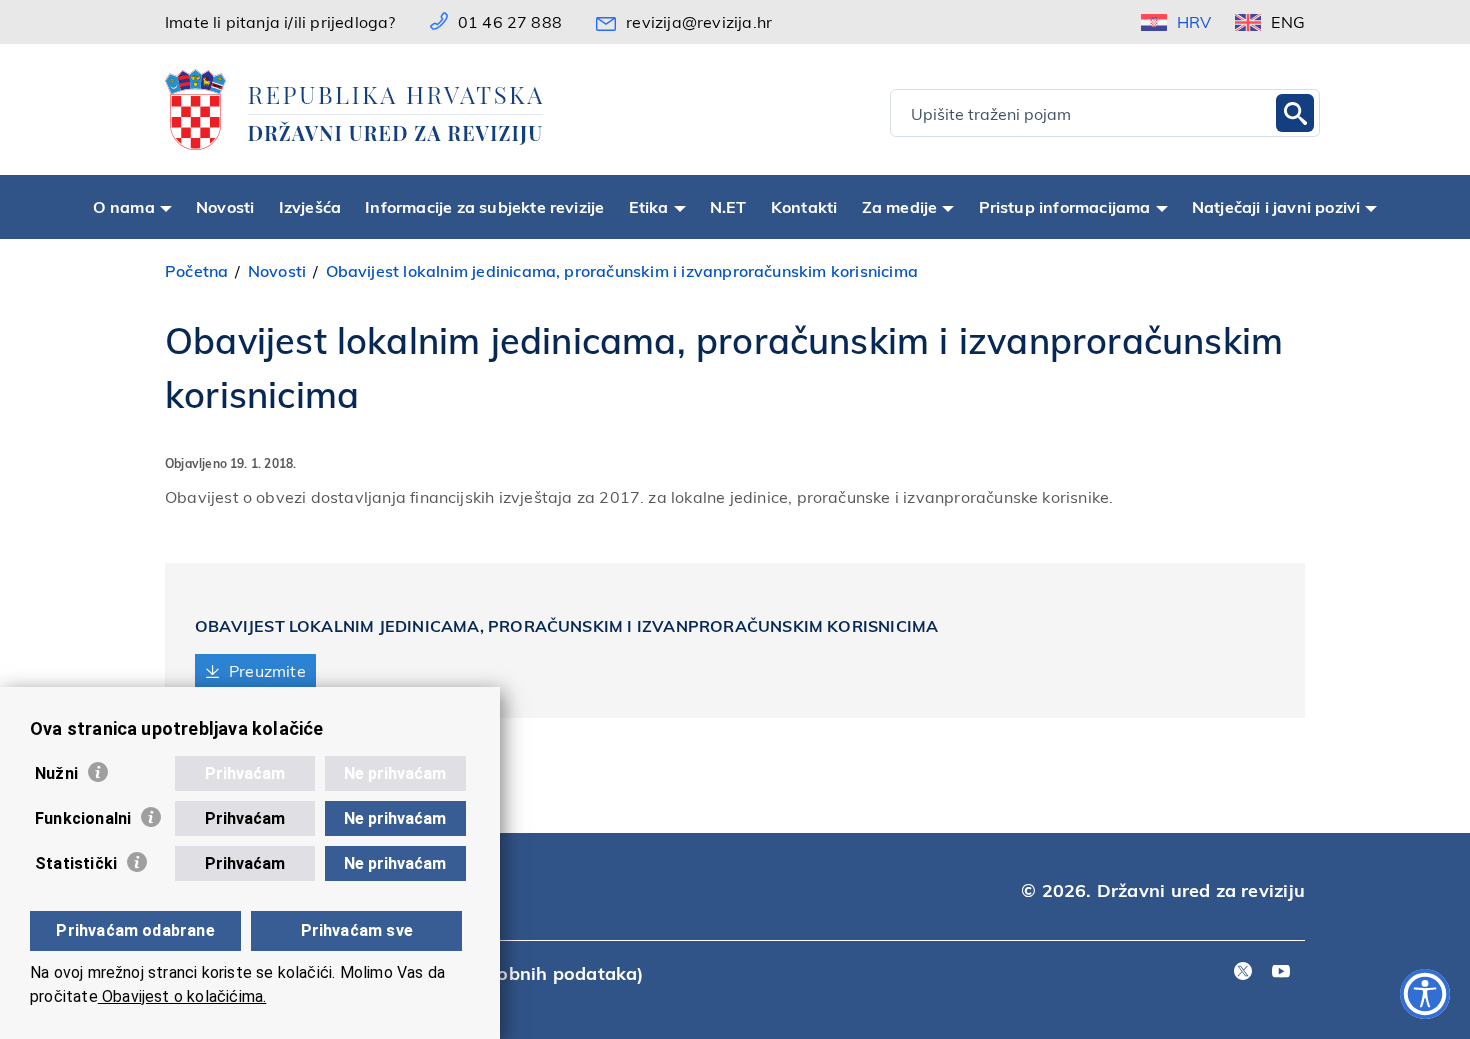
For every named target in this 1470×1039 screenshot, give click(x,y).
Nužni (56, 773)
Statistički (76, 863)
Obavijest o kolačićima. (182, 996)
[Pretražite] (1295, 113)
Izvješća (310, 206)
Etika (649, 206)
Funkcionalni (83, 818)
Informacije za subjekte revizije (484, 206)
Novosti (225, 206)
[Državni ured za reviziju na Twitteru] (1243, 972)
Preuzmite (267, 670)
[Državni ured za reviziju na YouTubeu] (1281, 972)
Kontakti (804, 206)
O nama (124, 206)
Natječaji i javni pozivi (1276, 206)
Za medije (900, 206)
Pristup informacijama (1065, 206)
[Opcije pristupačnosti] (1425, 994)
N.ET (728, 206)
